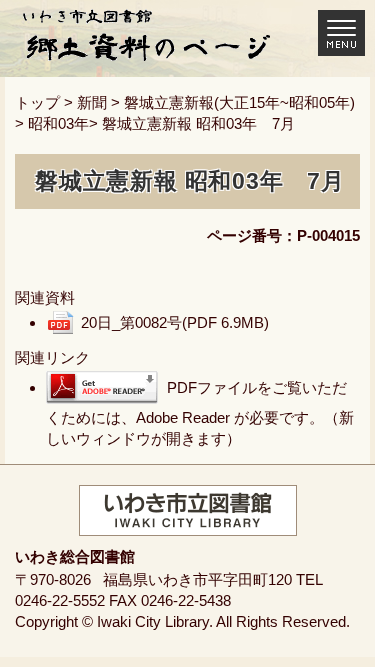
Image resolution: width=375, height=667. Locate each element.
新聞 (92, 102)
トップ (37, 102)
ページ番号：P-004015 (283, 235)
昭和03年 (58, 123)
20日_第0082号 (175, 322)
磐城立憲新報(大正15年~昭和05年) (239, 102)
